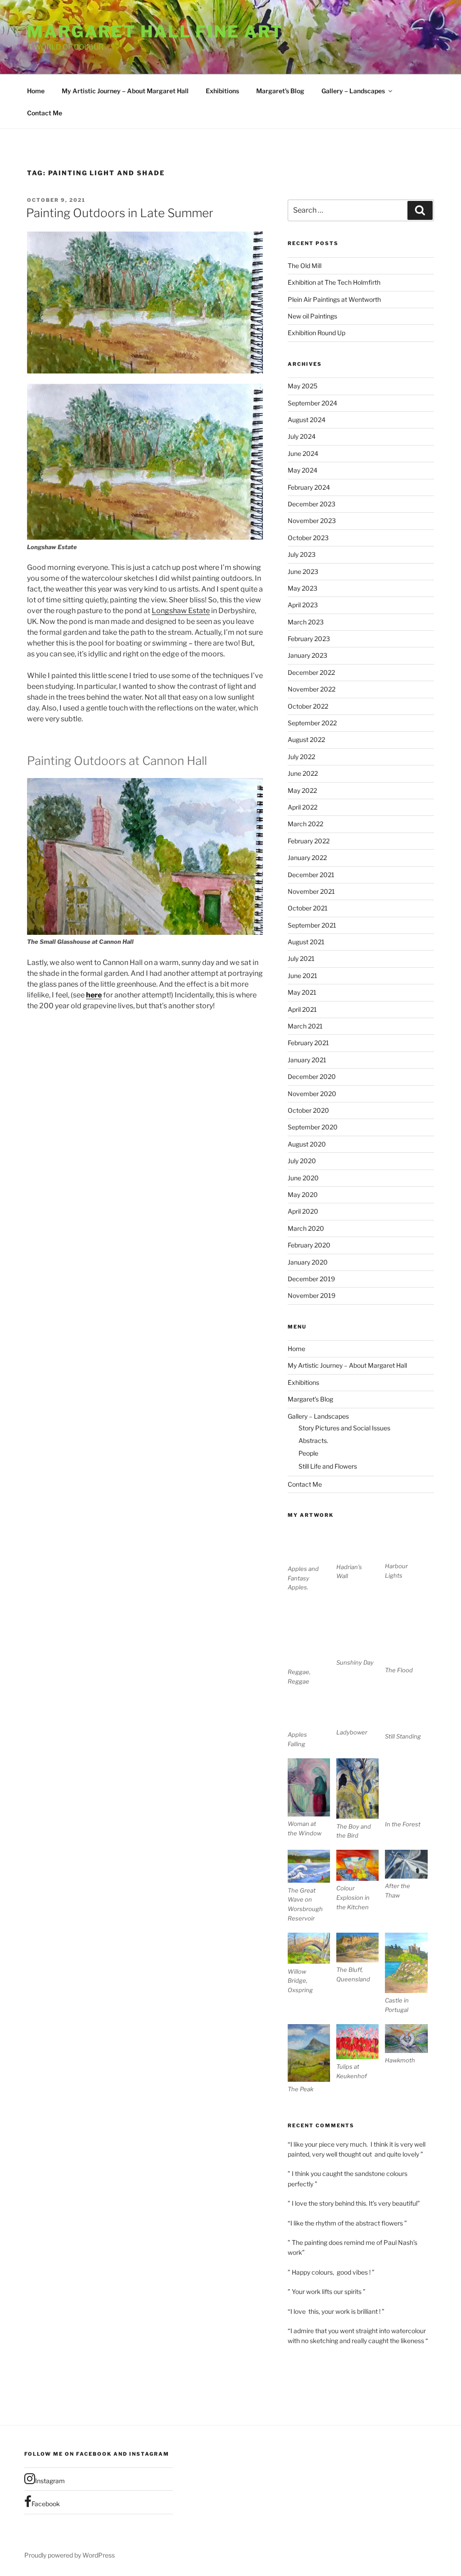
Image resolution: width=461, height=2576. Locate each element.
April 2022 (303, 807)
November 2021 (311, 891)
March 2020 (306, 1228)
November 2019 (312, 1295)
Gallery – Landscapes (353, 91)
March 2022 (305, 824)
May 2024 (303, 470)
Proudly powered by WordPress (70, 2555)
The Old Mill (305, 266)
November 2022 (312, 689)
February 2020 (309, 1245)
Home (36, 91)
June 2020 (303, 1178)
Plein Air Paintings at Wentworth (334, 299)
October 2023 (308, 538)
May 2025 (303, 386)
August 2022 (306, 740)
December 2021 (311, 875)
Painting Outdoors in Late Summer (120, 213)
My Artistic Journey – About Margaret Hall (125, 91)
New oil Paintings (312, 316)
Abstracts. (313, 1440)
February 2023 (309, 639)
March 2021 (305, 1026)
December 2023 (312, 504)
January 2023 (307, 655)
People (308, 1453)
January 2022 (307, 858)
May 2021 (302, 992)
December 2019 (311, 1279)
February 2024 (309, 487)
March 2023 (306, 622)
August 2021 (306, 942)
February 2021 (308, 1043)
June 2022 (303, 773)
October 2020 (308, 1110)
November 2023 (312, 521)
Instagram (50, 2481)
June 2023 (303, 571)
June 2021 (303, 976)
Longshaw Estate (181, 611)
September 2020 (313, 1127)
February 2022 (309, 841)
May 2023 (303, 588)
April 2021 (302, 1009)
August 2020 (307, 1144)
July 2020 (302, 1161)
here (94, 995)
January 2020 (308, 1262)
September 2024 (312, 403)
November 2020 (312, 1094)
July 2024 (302, 436)
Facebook (46, 2504)
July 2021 (301, 958)
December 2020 (312, 1076)
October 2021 (308, 908)
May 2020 (303, 1195)
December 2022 (311, 672)
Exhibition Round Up (316, 333)
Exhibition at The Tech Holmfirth (334, 282)
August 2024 (307, 420)
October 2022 (308, 706)
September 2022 (312, 723)
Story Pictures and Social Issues (344, 1428)
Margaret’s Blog (280, 91)
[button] (312, 1560)
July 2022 (301, 757)
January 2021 (307, 1060)
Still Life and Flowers (328, 1466)
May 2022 (302, 790)
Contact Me (45, 113)
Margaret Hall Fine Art (155, 32)
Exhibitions (222, 91)
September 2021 (312, 925)
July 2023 (302, 554)
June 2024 (303, 453)
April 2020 (303, 1211)
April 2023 (303, 605)
